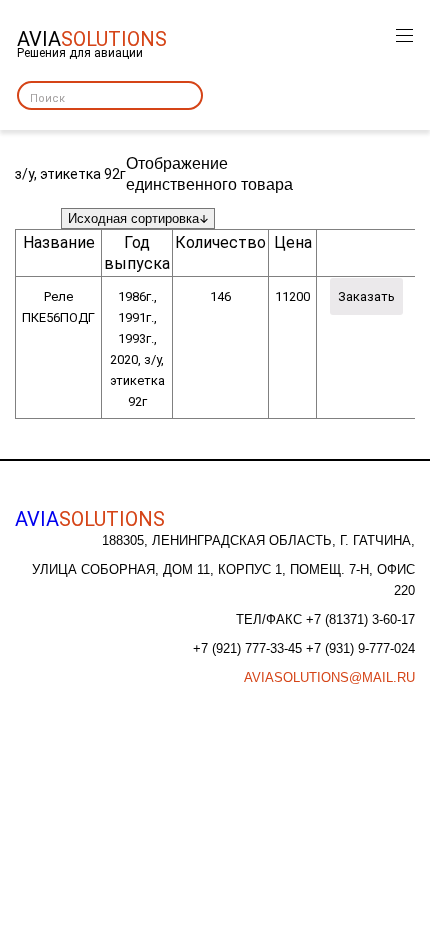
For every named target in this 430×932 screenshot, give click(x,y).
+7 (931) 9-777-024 (360, 648)
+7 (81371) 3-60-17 (360, 619)
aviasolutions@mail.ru (329, 677)
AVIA (90, 519)
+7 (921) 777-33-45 (249, 648)
